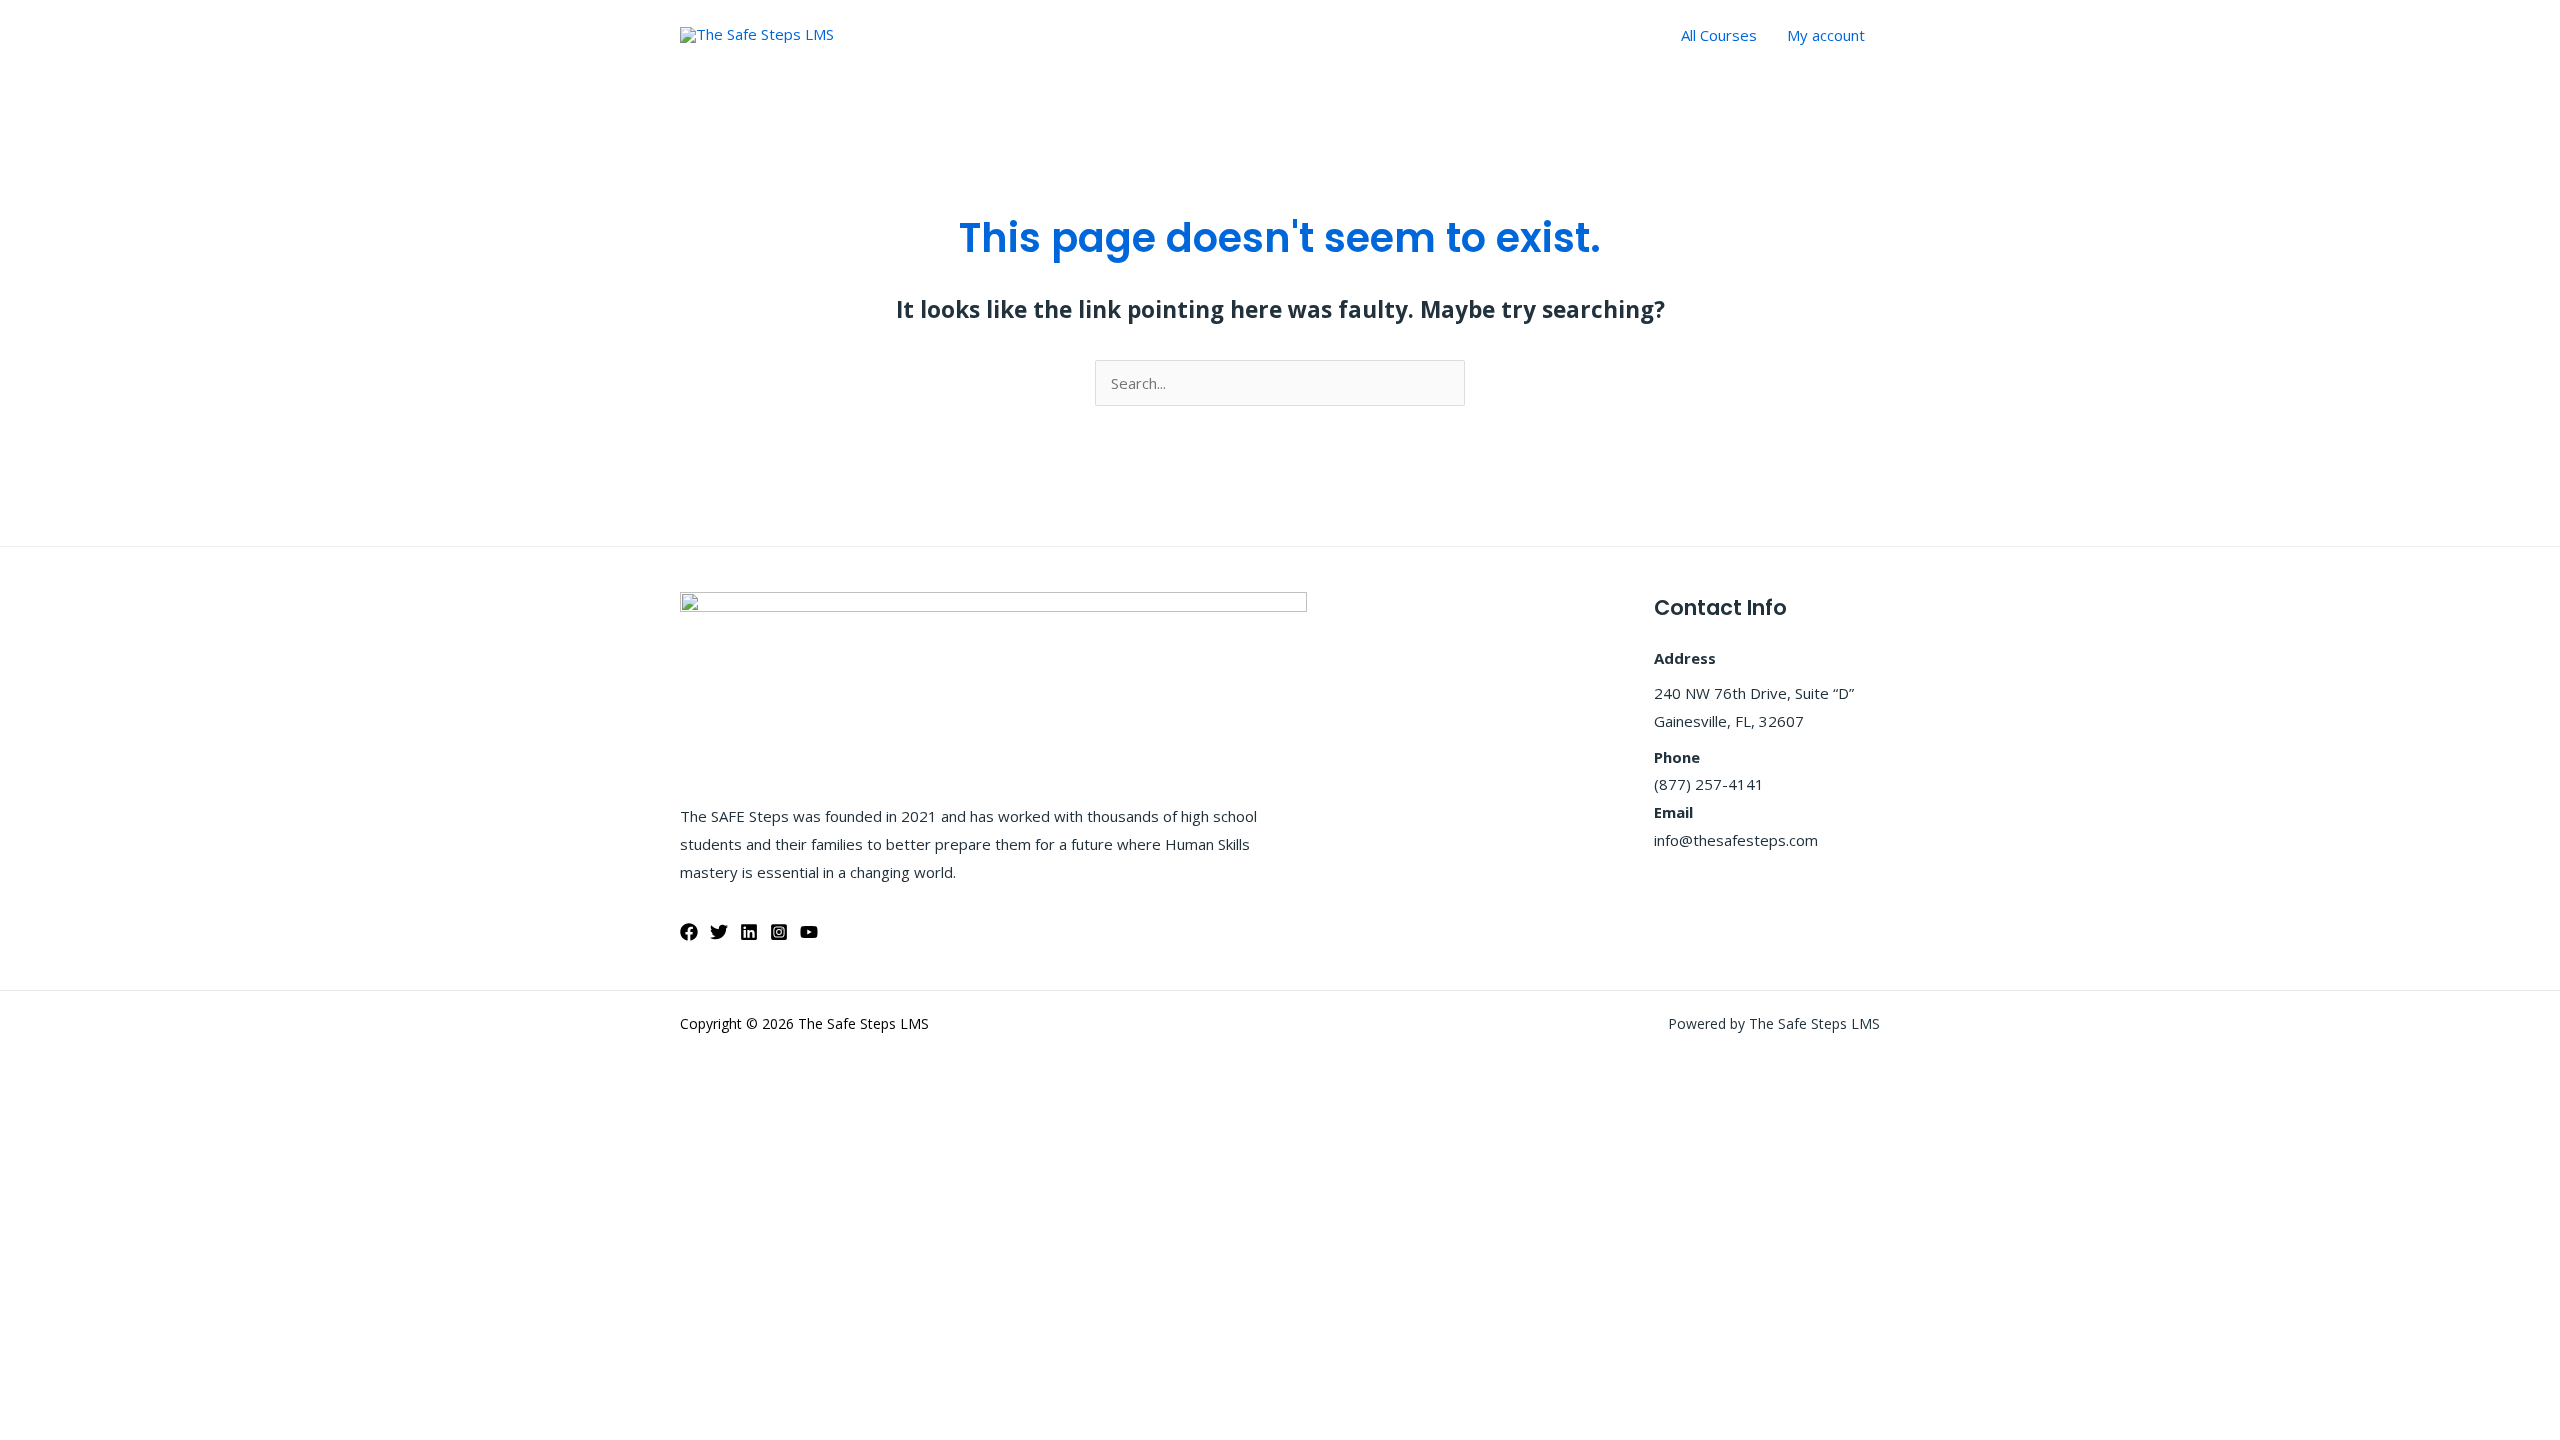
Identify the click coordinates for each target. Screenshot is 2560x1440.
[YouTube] (809, 932)
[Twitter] (719, 932)
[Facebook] (689, 932)
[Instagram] (779, 932)
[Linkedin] (749, 932)
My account (1826, 35)
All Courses (1719, 35)
